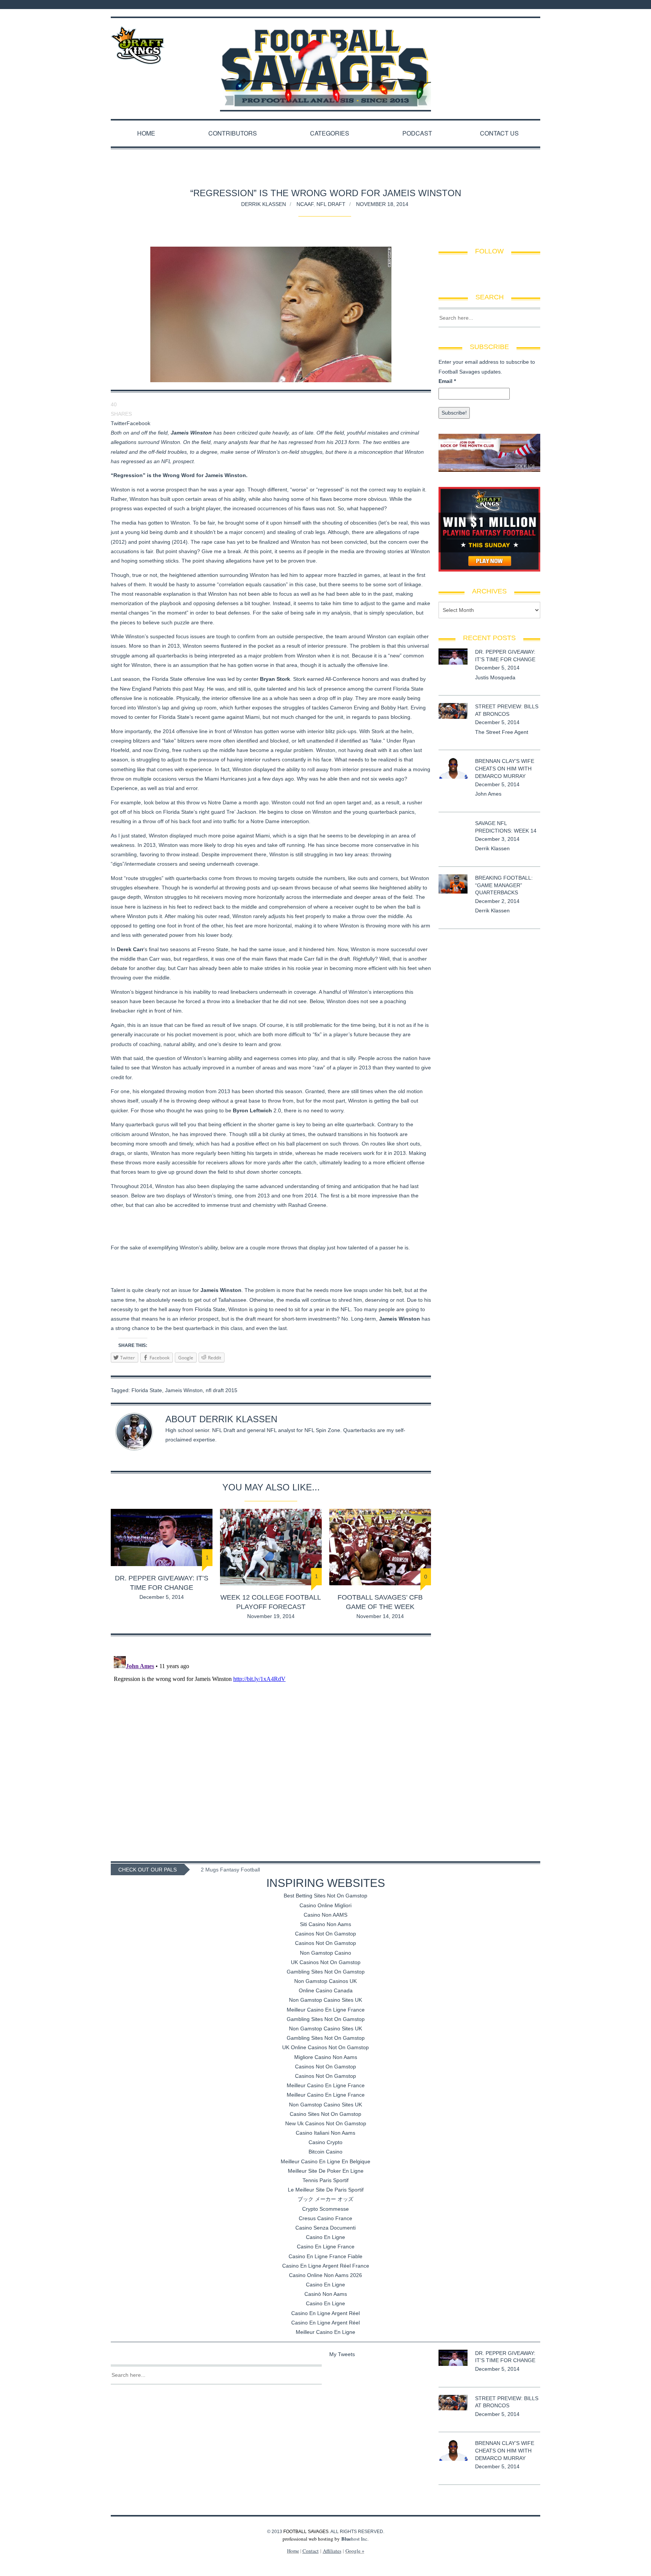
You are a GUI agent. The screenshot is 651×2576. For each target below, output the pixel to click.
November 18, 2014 (382, 204)
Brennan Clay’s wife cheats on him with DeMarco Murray (505, 768)
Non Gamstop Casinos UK (325, 1981)
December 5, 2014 (162, 1597)
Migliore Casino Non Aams (326, 2057)
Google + (355, 2551)
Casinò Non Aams (326, 2294)
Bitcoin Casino (325, 2152)
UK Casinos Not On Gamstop (326, 1962)
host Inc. (355, 2539)
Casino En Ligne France (326, 2247)
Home (146, 133)
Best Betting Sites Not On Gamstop (325, 1896)
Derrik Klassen (264, 204)
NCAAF (305, 204)
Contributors (233, 133)
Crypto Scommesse (325, 2209)
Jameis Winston (184, 1390)
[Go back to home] (325, 61)
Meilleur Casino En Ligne (325, 2332)
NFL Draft (331, 204)
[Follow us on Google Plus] (530, 5)
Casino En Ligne (325, 2237)
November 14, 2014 (380, 1616)
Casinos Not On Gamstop (325, 1934)
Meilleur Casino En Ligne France (326, 2010)
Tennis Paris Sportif (325, 2180)
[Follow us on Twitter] (521, 5)
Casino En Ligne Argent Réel (325, 2313)
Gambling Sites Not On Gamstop (326, 1972)
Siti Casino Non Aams (325, 1924)
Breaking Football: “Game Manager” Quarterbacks (504, 885)
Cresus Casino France (325, 2218)
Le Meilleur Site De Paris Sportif (326, 2190)
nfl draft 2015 (222, 1390)
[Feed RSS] (501, 5)
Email (447, 381)
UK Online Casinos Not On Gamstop (325, 2047)
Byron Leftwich (252, 1110)
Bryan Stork (275, 679)
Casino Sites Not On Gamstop (325, 2114)
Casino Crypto (325, 2142)
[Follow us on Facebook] (511, 5)
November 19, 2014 (271, 1616)
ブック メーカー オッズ (325, 2199)
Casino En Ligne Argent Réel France (326, 2266)
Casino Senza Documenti (325, 2228)
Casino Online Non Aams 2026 (325, 2275)
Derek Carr (130, 949)
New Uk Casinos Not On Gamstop (326, 2123)
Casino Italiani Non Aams (325, 2133)
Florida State (147, 1390)
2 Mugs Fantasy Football (230, 1870)
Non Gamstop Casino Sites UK (325, 2000)
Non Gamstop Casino (325, 1953)
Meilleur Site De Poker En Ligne (326, 2171)
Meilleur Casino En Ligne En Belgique (325, 2161)
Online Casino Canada (326, 1990)
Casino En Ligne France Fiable (325, 2256)
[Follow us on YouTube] (538, 5)
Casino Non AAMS (325, 1915)
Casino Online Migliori (325, 1905)
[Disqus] (271, 1747)
